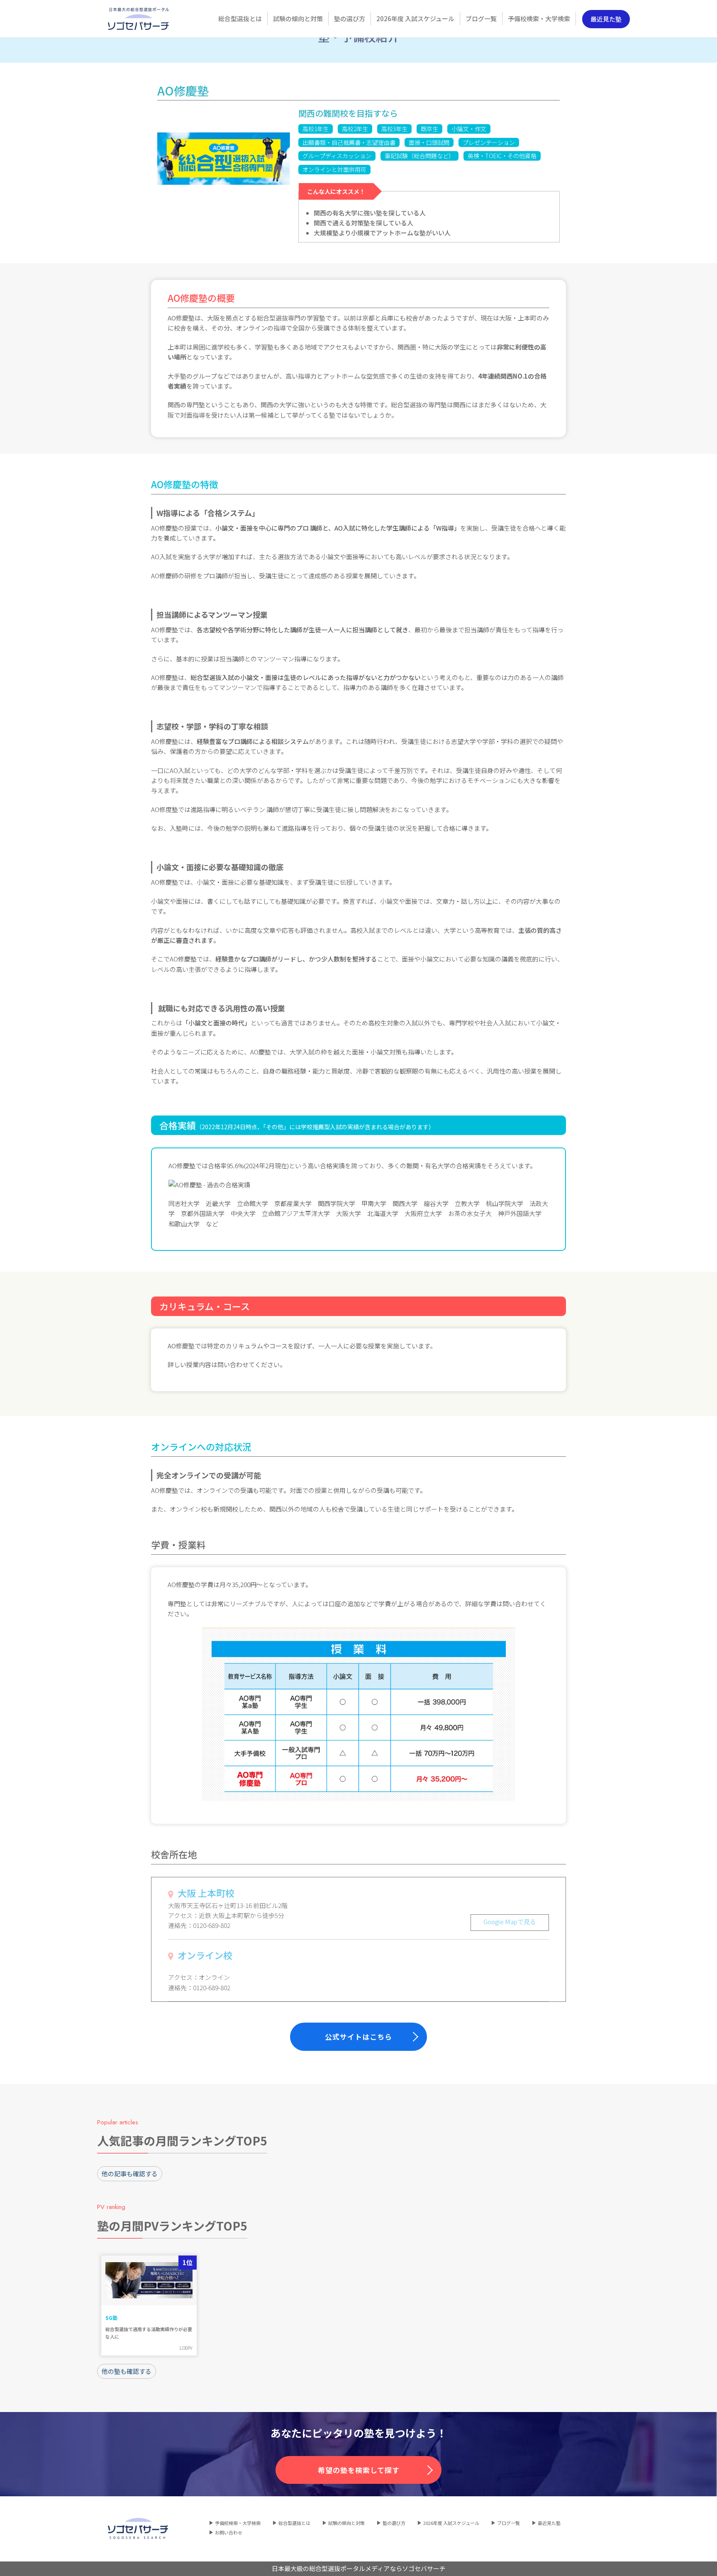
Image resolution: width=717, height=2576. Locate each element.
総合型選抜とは (294, 2523)
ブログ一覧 (508, 2523)
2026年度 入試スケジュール (451, 2523)
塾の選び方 (394, 2523)
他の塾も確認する (127, 2371)
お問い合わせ (229, 2532)
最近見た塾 (606, 19)
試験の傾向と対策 (346, 2523)
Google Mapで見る (510, 1922)
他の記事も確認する (130, 2174)
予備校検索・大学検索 (238, 2523)
